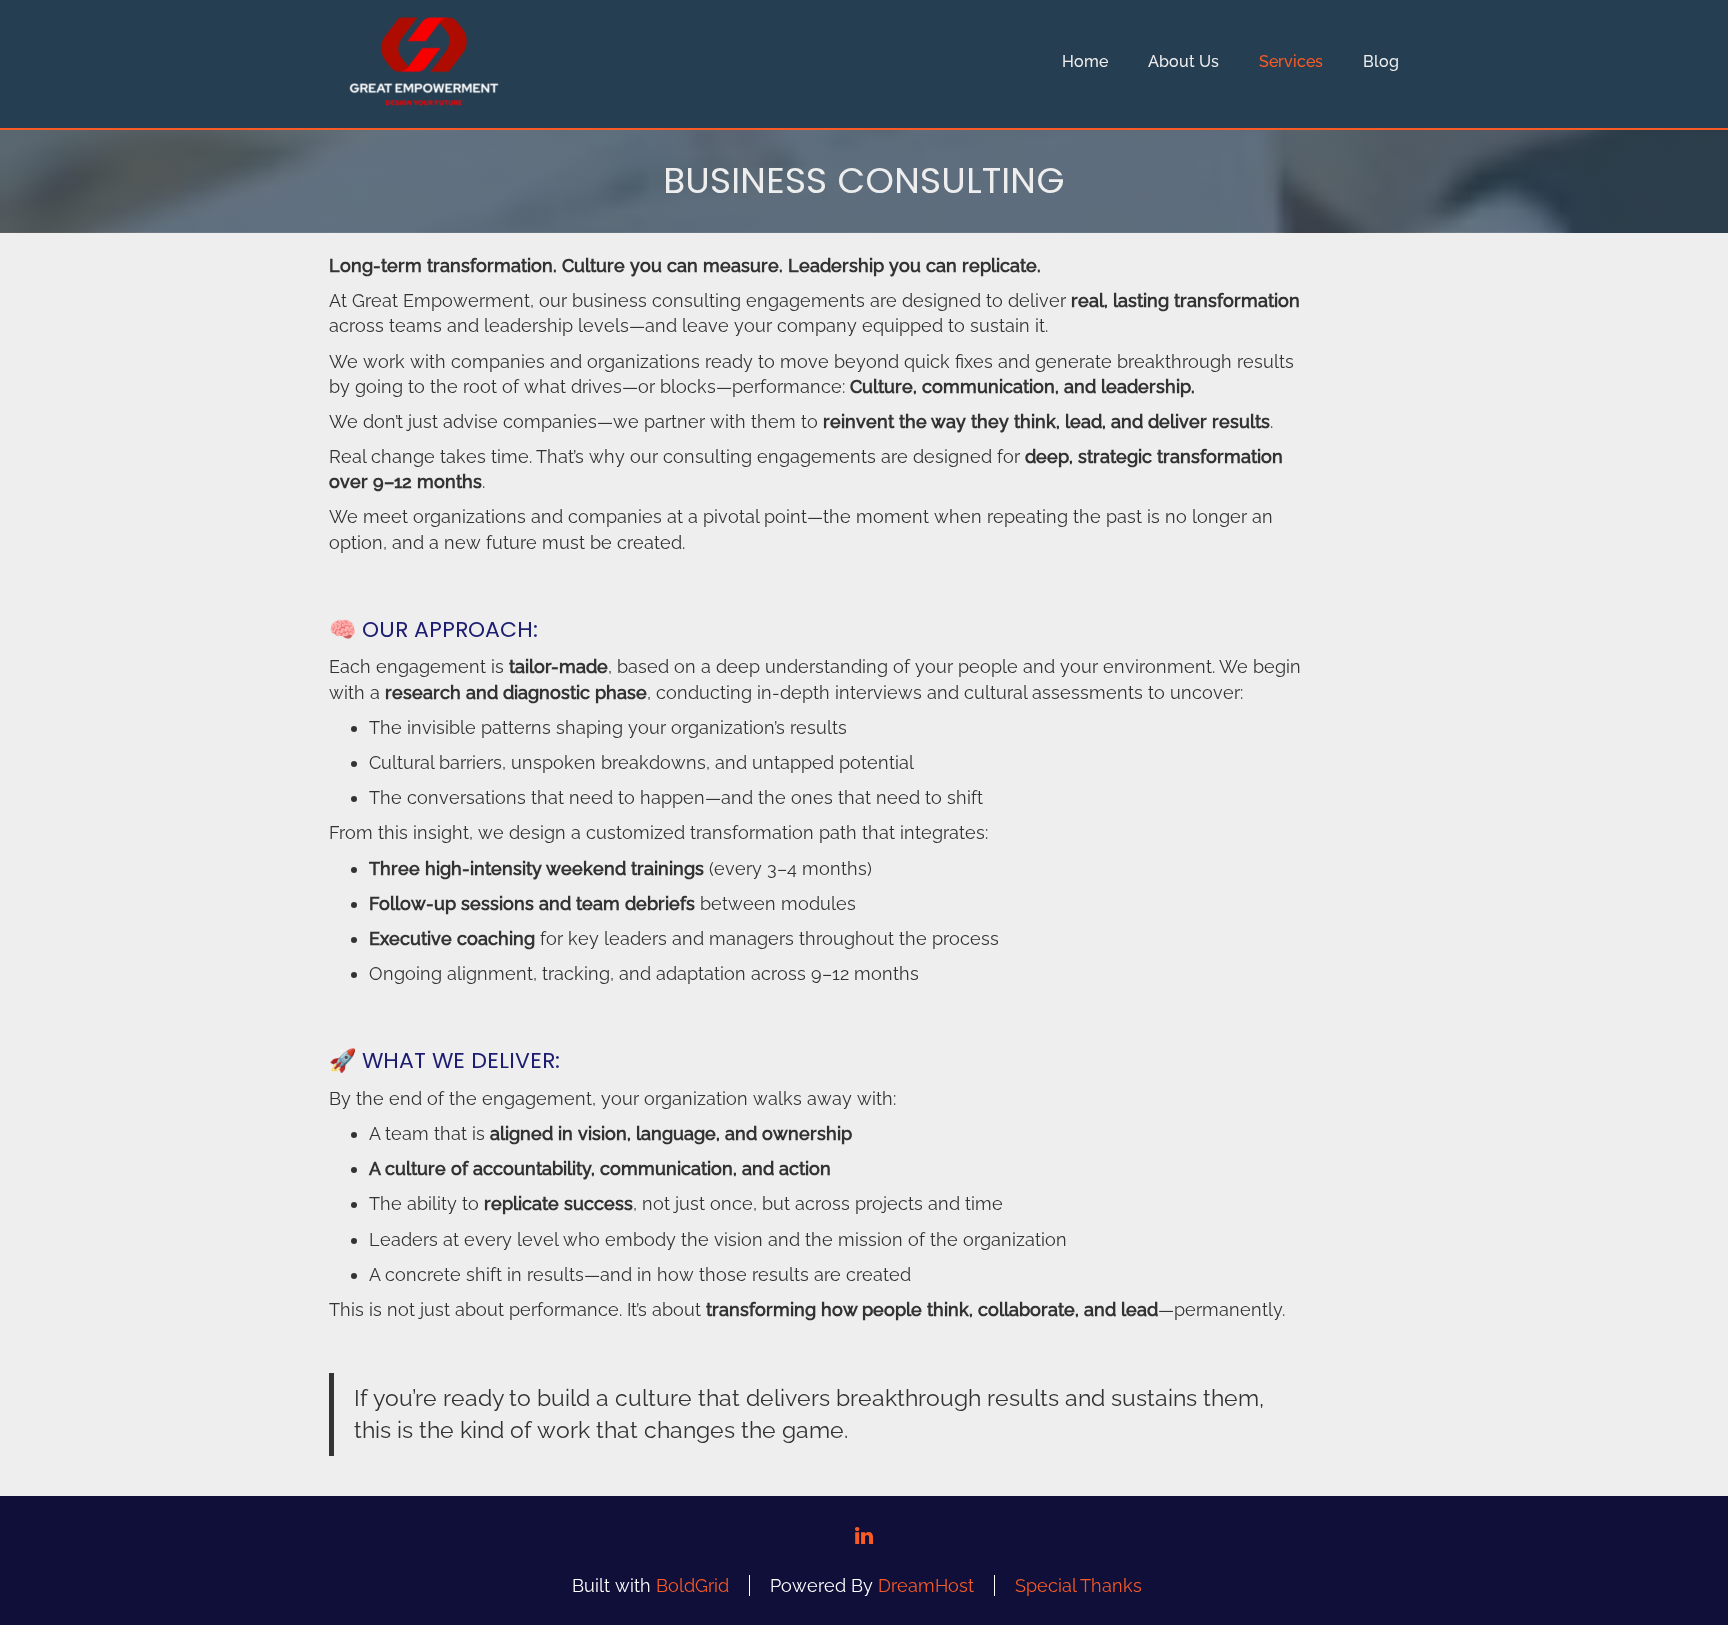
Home (1085, 61)
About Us (1183, 61)
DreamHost (926, 1585)
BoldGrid (692, 1585)
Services (1291, 61)
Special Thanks (1078, 1585)
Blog (1381, 61)
